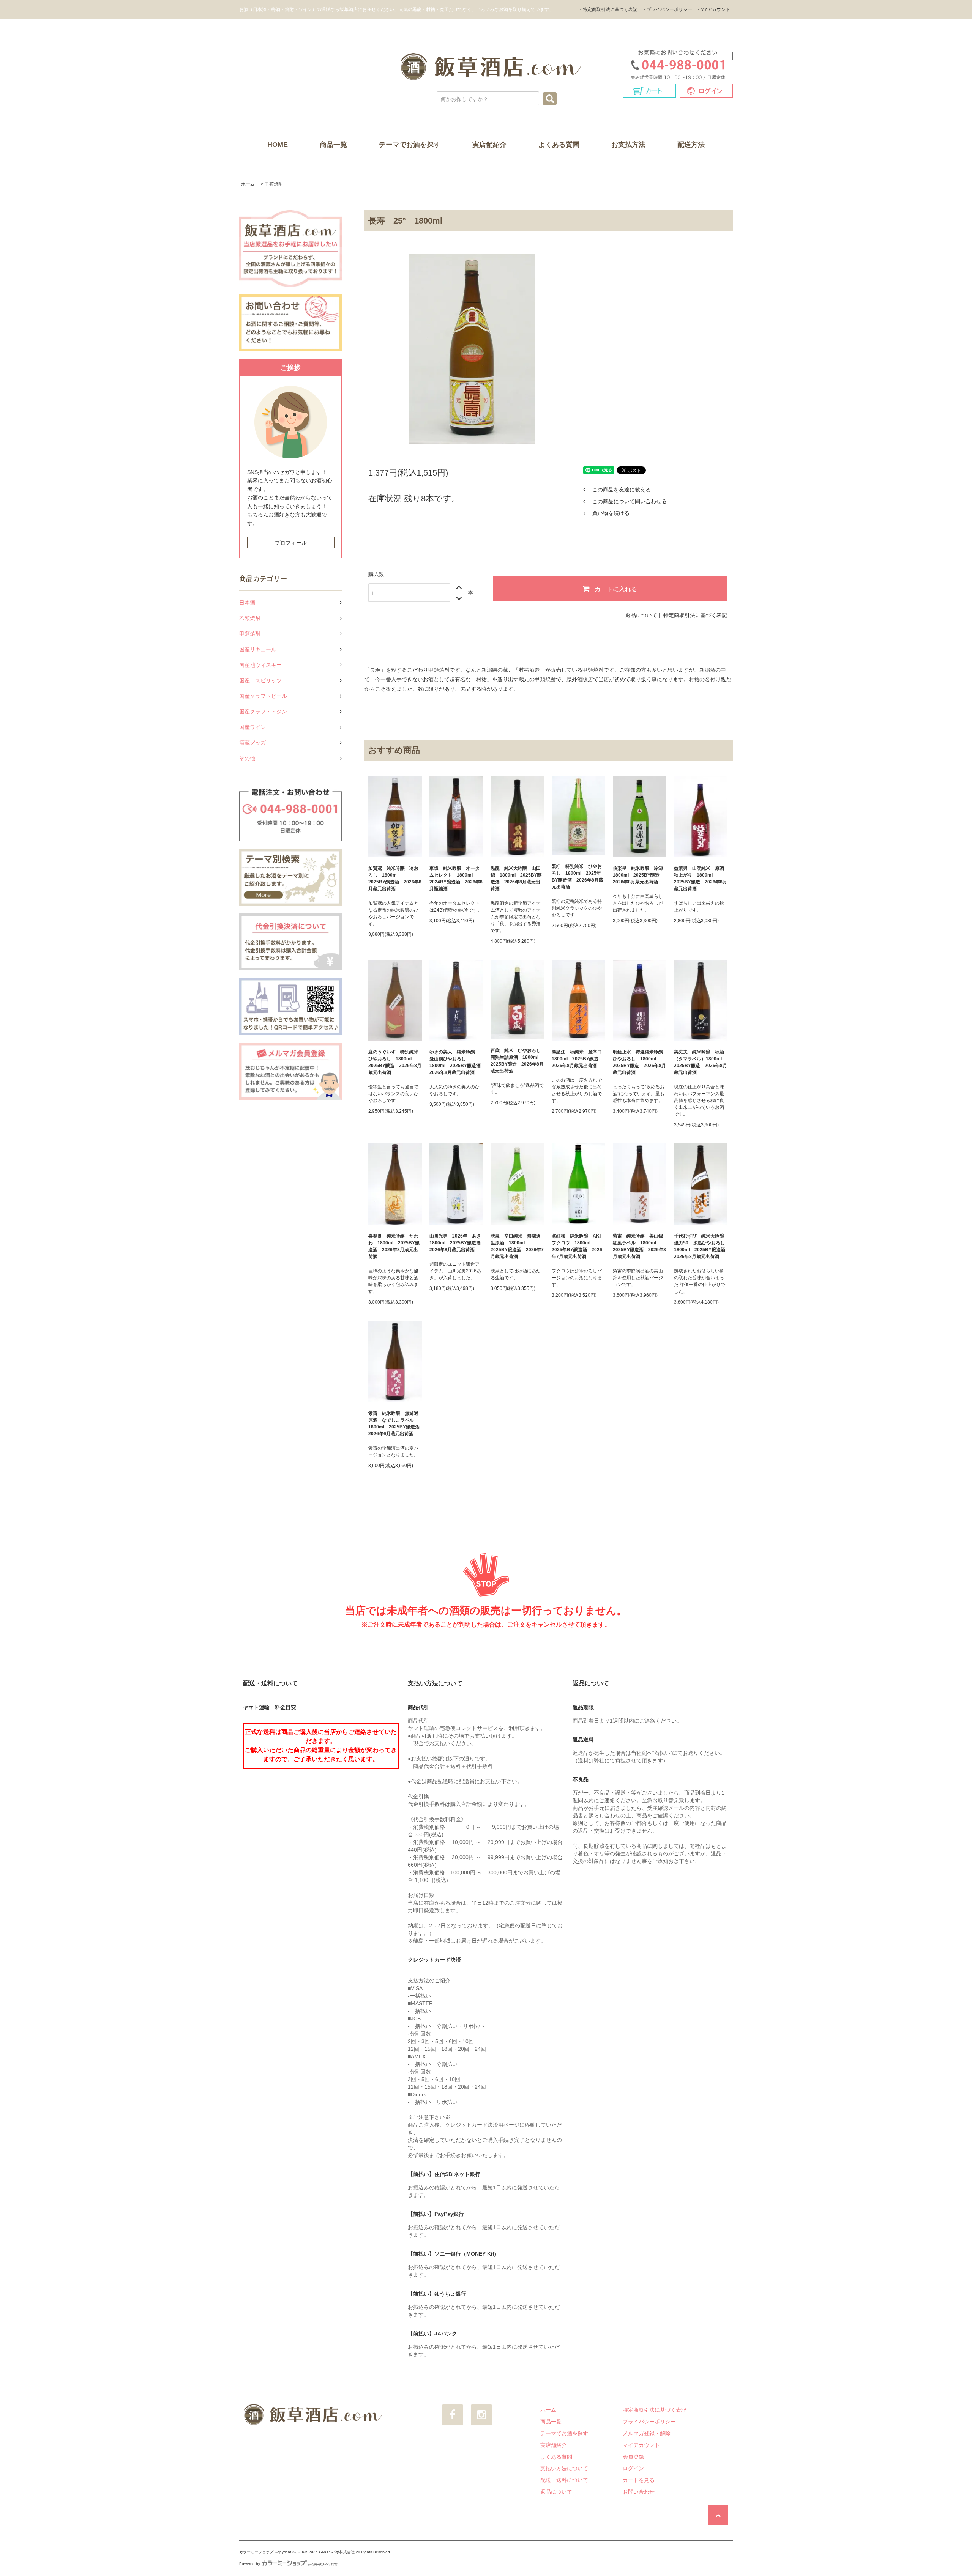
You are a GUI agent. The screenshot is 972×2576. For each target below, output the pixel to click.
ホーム (248, 184)
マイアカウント (641, 2445)
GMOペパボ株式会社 (337, 2552)
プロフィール (291, 543)
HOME (278, 145)
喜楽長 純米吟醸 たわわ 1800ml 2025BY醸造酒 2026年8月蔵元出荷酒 (394, 1246)
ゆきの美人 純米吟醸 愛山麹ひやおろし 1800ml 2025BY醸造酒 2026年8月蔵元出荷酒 (456, 1062)
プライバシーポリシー (649, 2422)
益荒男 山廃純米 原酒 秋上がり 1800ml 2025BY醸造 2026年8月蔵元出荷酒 (701, 879)
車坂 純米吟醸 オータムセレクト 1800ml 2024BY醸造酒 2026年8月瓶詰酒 (456, 879)
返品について (641, 615)
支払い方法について (564, 2468)
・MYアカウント (713, 9)
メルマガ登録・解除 (647, 2433)
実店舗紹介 (489, 145)
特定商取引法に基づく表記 (695, 615)
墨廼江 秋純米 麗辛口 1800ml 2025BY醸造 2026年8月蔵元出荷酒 (578, 1059)
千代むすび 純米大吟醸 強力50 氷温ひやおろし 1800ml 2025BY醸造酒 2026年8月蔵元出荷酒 (701, 1246)
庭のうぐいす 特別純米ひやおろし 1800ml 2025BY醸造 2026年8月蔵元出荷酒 (395, 1062)
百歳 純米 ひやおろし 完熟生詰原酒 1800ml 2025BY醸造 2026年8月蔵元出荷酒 (517, 1061)
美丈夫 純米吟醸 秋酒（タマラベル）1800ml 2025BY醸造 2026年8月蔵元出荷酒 (701, 1062)
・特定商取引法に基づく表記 (608, 9)
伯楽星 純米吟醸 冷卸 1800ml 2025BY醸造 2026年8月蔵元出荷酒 (640, 875)
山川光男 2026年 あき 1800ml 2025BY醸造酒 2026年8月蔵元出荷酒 (456, 1243)
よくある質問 (559, 145)
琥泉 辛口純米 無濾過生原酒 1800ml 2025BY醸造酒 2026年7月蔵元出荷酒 (517, 1246)
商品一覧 (333, 145)
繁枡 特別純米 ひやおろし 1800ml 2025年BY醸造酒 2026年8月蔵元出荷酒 (578, 877)
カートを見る (639, 2480)
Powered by (250, 2564)
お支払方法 (628, 145)
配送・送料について (564, 2480)
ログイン (633, 2468)
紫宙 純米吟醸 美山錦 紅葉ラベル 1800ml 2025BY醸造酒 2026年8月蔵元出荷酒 (640, 1246)
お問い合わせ (639, 2492)
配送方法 (691, 145)
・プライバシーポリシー (667, 9)
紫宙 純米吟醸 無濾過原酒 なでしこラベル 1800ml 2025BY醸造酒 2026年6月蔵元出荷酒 (395, 1423)
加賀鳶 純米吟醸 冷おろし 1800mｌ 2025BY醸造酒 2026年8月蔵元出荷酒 (395, 879)
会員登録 (633, 2457)
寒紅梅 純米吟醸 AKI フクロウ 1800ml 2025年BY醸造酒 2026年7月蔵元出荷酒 (577, 1246)
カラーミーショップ (256, 2552)
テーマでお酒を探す (410, 145)
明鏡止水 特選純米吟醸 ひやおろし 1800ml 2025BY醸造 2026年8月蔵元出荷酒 (640, 1062)
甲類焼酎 (274, 184)
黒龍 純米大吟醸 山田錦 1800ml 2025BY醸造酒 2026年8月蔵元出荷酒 (516, 879)
